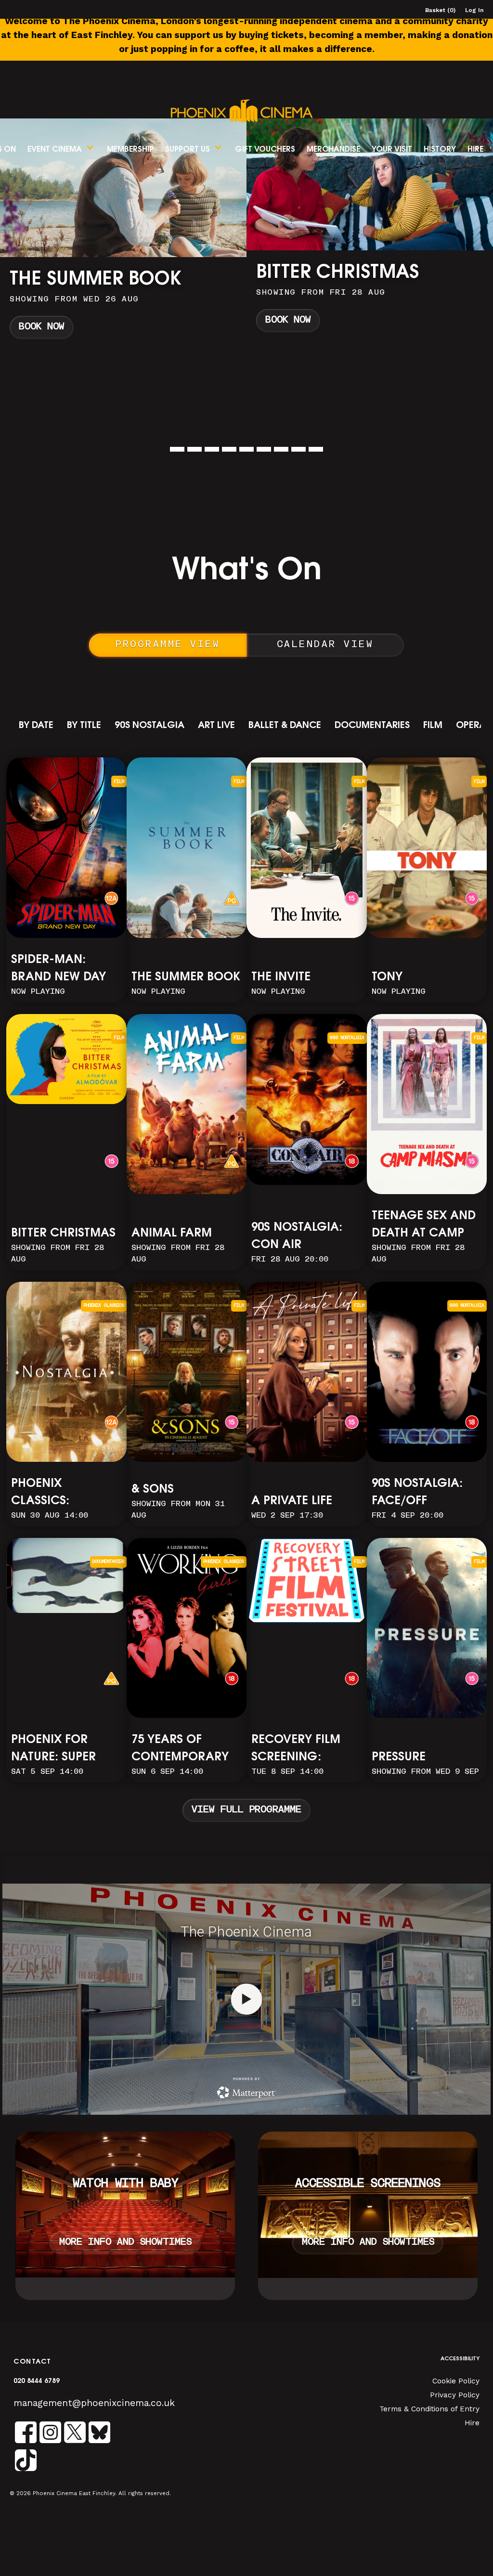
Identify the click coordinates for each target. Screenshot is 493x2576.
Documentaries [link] (372, 726)
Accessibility (460, 2359)
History (440, 150)
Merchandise (333, 150)
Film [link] (433, 726)
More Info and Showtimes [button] (125, 2243)
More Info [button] (123, 230)
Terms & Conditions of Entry (429, 2409)
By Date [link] (36, 726)
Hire (475, 150)
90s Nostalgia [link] (149, 726)
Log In (474, 10)
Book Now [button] (42, 320)
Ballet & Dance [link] (285, 726)
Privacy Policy (455, 2395)
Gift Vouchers (265, 150)
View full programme (246, 1810)
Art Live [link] (216, 726)
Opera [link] (471, 726)
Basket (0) (440, 10)
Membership (130, 150)
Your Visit (392, 150)
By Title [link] (84, 726)
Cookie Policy (456, 2381)
